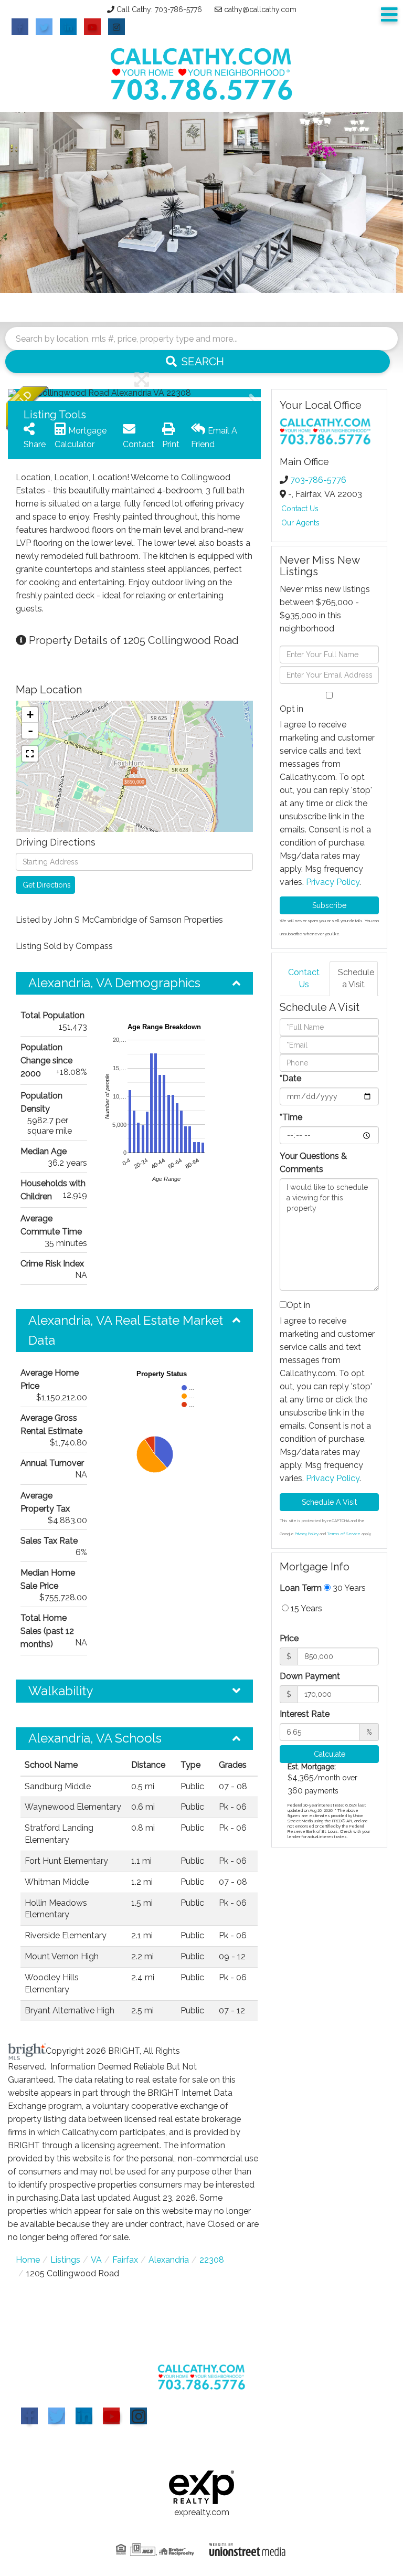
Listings (65, 2260)
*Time (291, 1117)
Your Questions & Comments (313, 1163)
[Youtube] (111, 2416)
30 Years (348, 1588)
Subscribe (329, 905)
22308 (212, 2260)
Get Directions (47, 885)
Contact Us (300, 509)
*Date (290, 1078)
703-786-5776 (318, 480)
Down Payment (310, 1676)
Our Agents (300, 523)
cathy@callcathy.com (260, 9)
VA (96, 2260)
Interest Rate (305, 1714)
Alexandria (169, 2260)
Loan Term (301, 1588)
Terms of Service (344, 1534)
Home (28, 2260)
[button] (198, 362)
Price (289, 1638)
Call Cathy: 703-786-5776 (159, 9)
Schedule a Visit (356, 978)
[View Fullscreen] (30, 754)
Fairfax (125, 2260)
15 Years (305, 1608)
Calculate (330, 1754)
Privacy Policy (333, 882)
